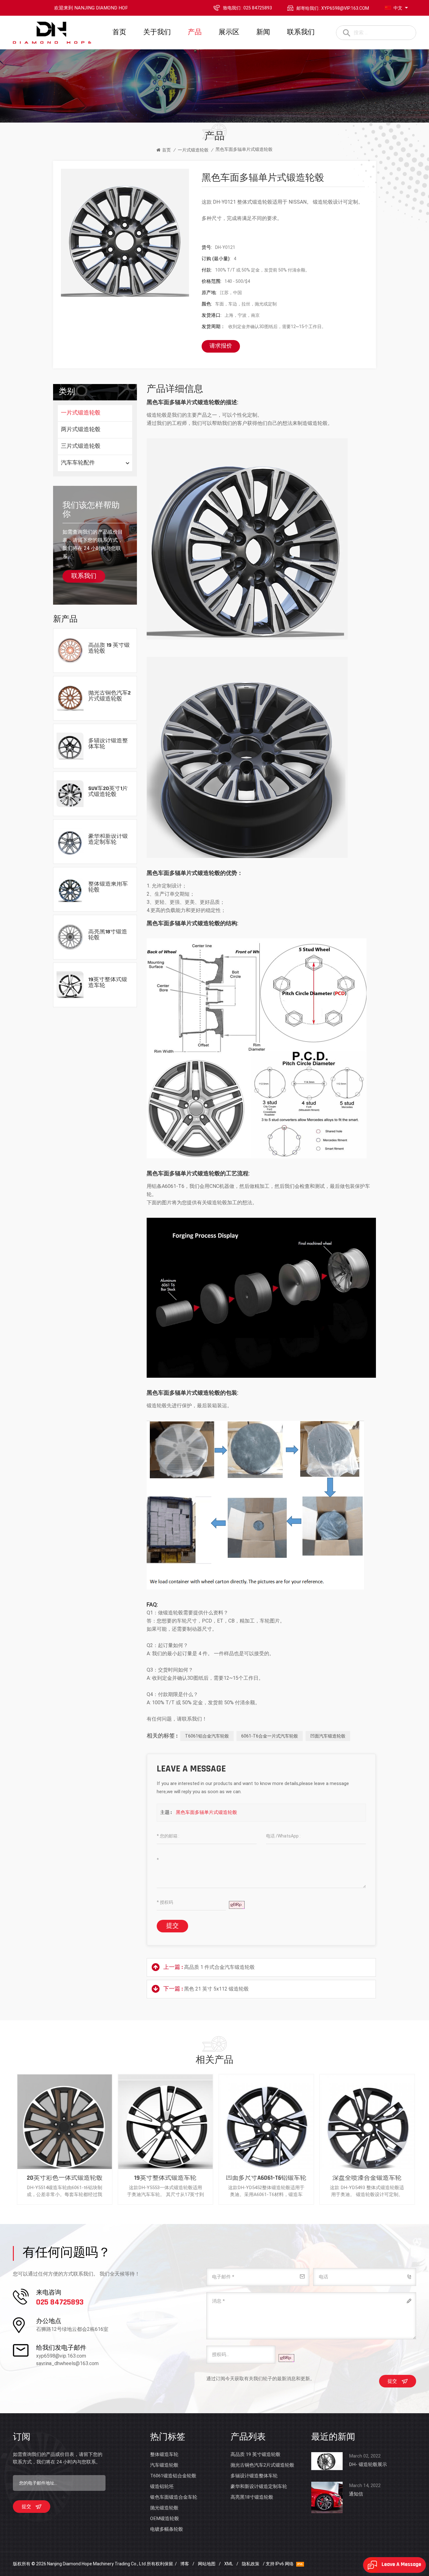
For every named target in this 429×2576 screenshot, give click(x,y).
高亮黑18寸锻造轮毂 (108, 935)
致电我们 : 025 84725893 (247, 8)
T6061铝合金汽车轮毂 (207, 1736)
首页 (119, 33)
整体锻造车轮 (164, 2454)
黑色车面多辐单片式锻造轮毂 (206, 1812)
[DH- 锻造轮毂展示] (327, 2461)
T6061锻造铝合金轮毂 (173, 2476)
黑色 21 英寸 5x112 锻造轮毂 (216, 1989)
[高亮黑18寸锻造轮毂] (70, 937)
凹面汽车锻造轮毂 (328, 1736)
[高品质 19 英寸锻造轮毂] (70, 650)
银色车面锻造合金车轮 (174, 2497)
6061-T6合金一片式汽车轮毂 (270, 1736)
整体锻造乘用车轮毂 (108, 887)
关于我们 (157, 33)
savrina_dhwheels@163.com (67, 2363)
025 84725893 (60, 2303)
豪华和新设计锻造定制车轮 (108, 840)
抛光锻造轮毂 (164, 2508)
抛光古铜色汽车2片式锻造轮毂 (109, 696)
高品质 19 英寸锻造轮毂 (109, 648)
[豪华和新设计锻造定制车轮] (70, 841)
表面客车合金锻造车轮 (164, 2178)
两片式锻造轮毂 (81, 430)
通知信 (356, 2494)
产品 (195, 33)
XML (229, 2564)
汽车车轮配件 (78, 463)
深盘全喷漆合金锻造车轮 (63, 2178)
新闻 (263, 33)
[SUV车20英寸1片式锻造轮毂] (70, 793)
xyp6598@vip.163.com (61, 2356)
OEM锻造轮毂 (165, 2518)
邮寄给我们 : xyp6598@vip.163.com (333, 8)
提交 (172, 1926)
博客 (185, 2564)
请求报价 (221, 346)
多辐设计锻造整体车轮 (108, 744)
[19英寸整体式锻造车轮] (70, 984)
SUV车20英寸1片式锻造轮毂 (108, 792)
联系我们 (301, 33)
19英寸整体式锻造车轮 (108, 983)
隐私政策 (251, 2564)
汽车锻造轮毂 (164, 2465)
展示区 (229, 33)
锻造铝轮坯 (162, 2486)
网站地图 (207, 2564)
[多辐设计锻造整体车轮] (70, 746)
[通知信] (327, 2497)
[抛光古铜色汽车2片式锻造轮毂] (70, 698)
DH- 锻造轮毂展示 (368, 2464)
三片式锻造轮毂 (81, 447)
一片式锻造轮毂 (193, 150)
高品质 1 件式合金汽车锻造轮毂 (219, 1967)
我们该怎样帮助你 (91, 510)
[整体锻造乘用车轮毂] (70, 889)
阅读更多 (100, 661)
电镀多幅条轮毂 (167, 2529)
